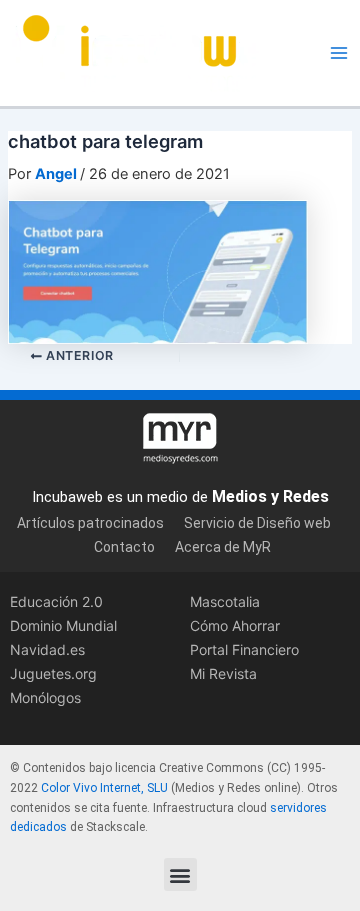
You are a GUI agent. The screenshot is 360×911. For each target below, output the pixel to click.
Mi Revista (223, 673)
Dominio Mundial (63, 625)
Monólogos (45, 697)
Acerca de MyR (223, 547)
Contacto (124, 547)
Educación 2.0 (56, 601)
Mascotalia (225, 601)
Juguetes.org (53, 673)
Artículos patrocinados (90, 523)
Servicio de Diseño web (257, 523)
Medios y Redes (270, 496)
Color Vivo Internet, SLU (104, 788)
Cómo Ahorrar (235, 625)
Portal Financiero (244, 649)
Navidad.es (47, 649)
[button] (180, 874)
